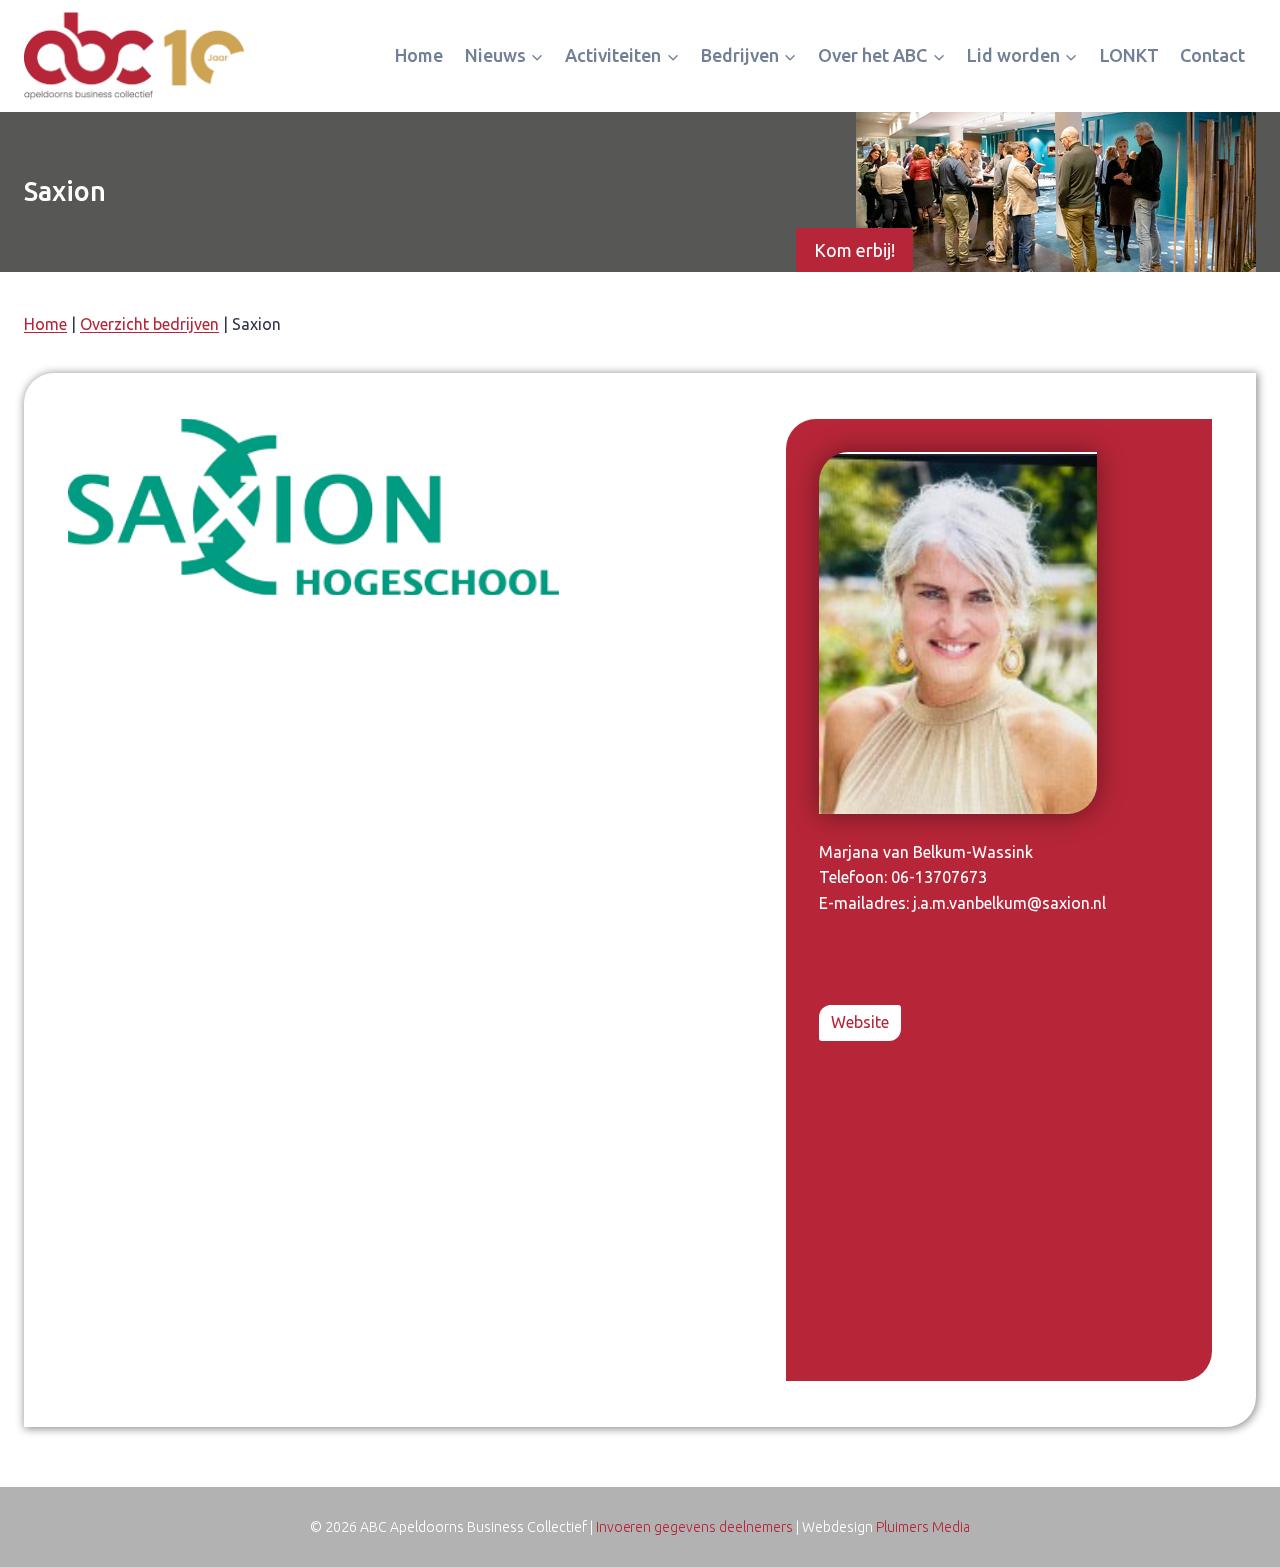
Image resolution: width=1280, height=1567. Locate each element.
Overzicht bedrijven (149, 324)
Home (419, 55)
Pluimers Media (923, 1527)
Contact (1212, 55)
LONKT (1129, 55)
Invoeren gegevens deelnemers (695, 1527)
